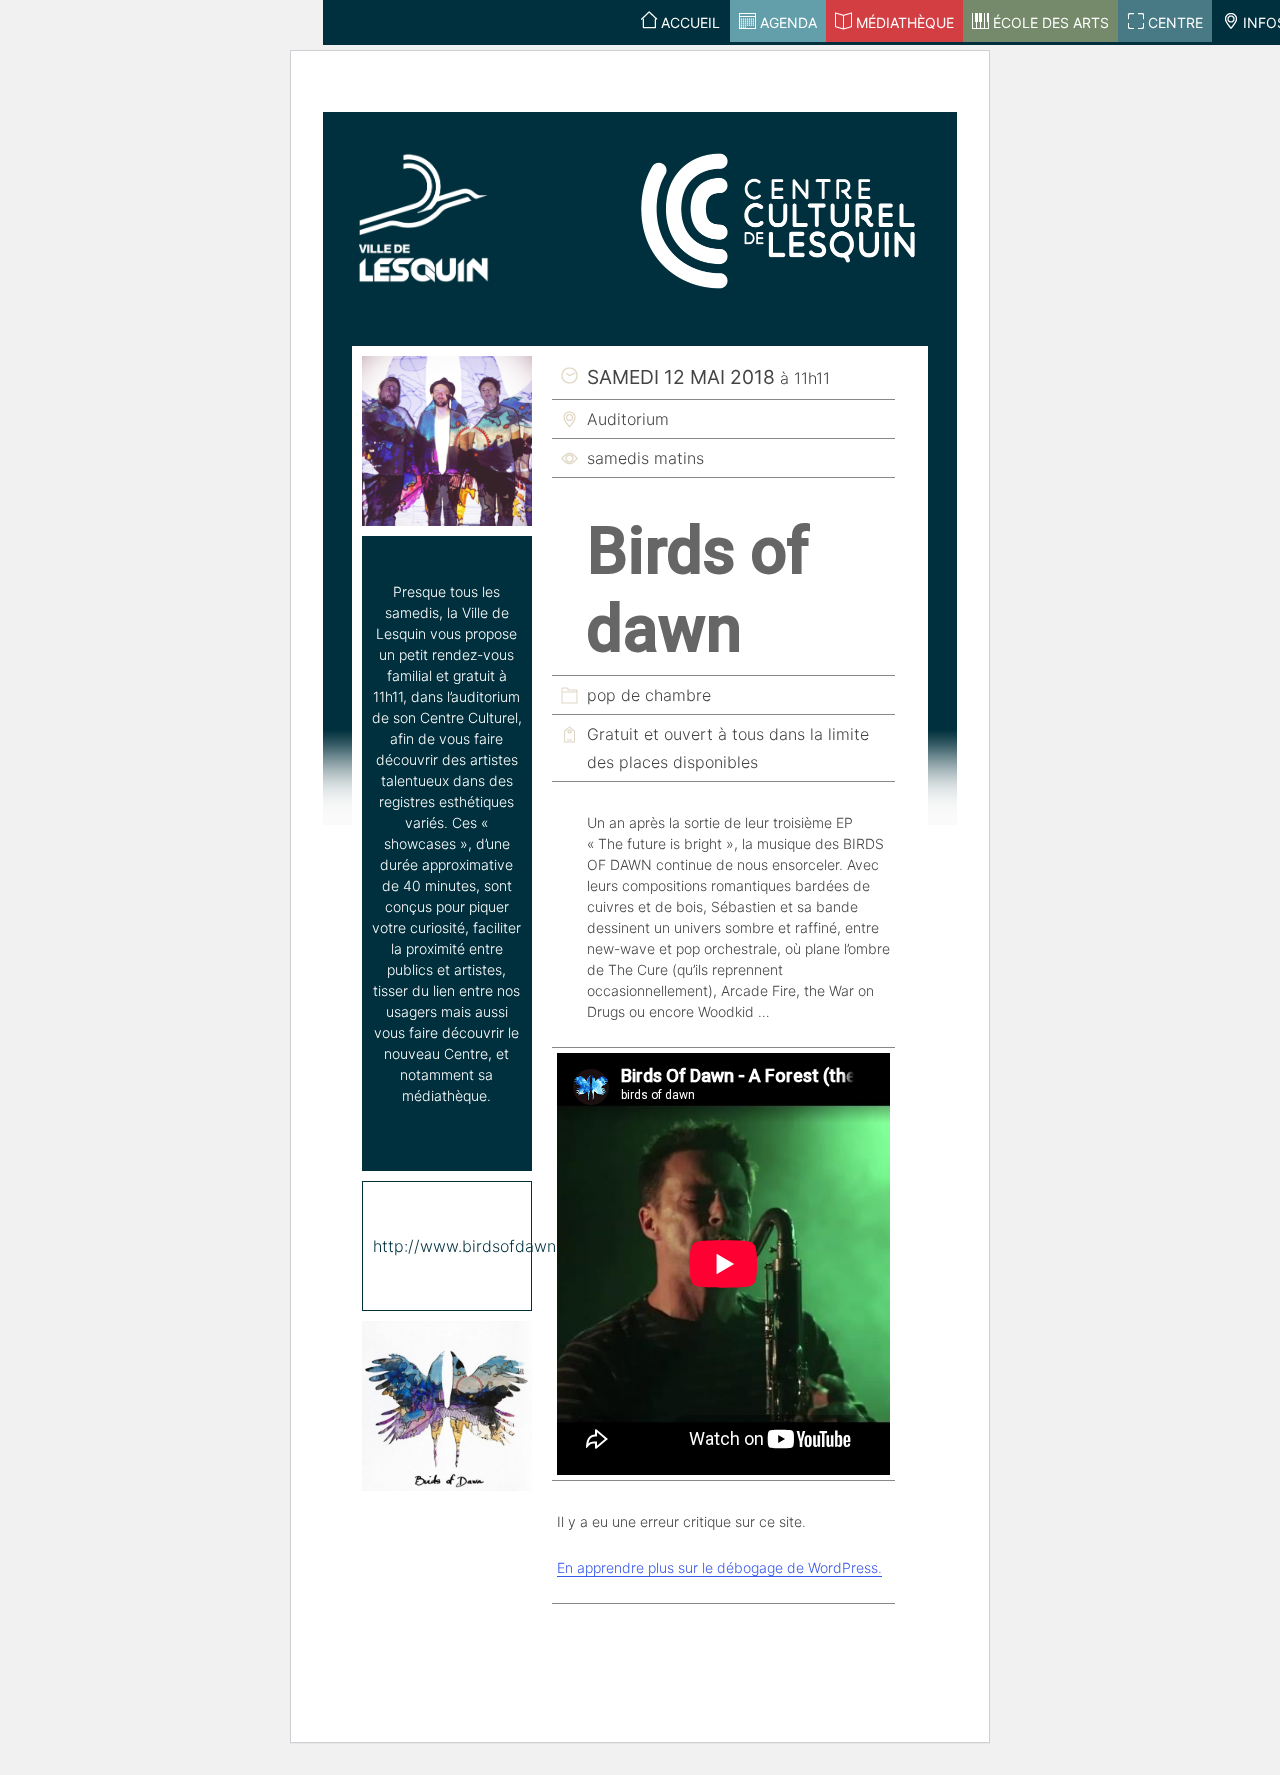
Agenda (788, 22)
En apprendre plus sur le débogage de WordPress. (719, 1567)
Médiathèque (905, 22)
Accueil (690, 22)
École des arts (1051, 22)
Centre (1175, 22)
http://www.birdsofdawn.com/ (485, 1246)
